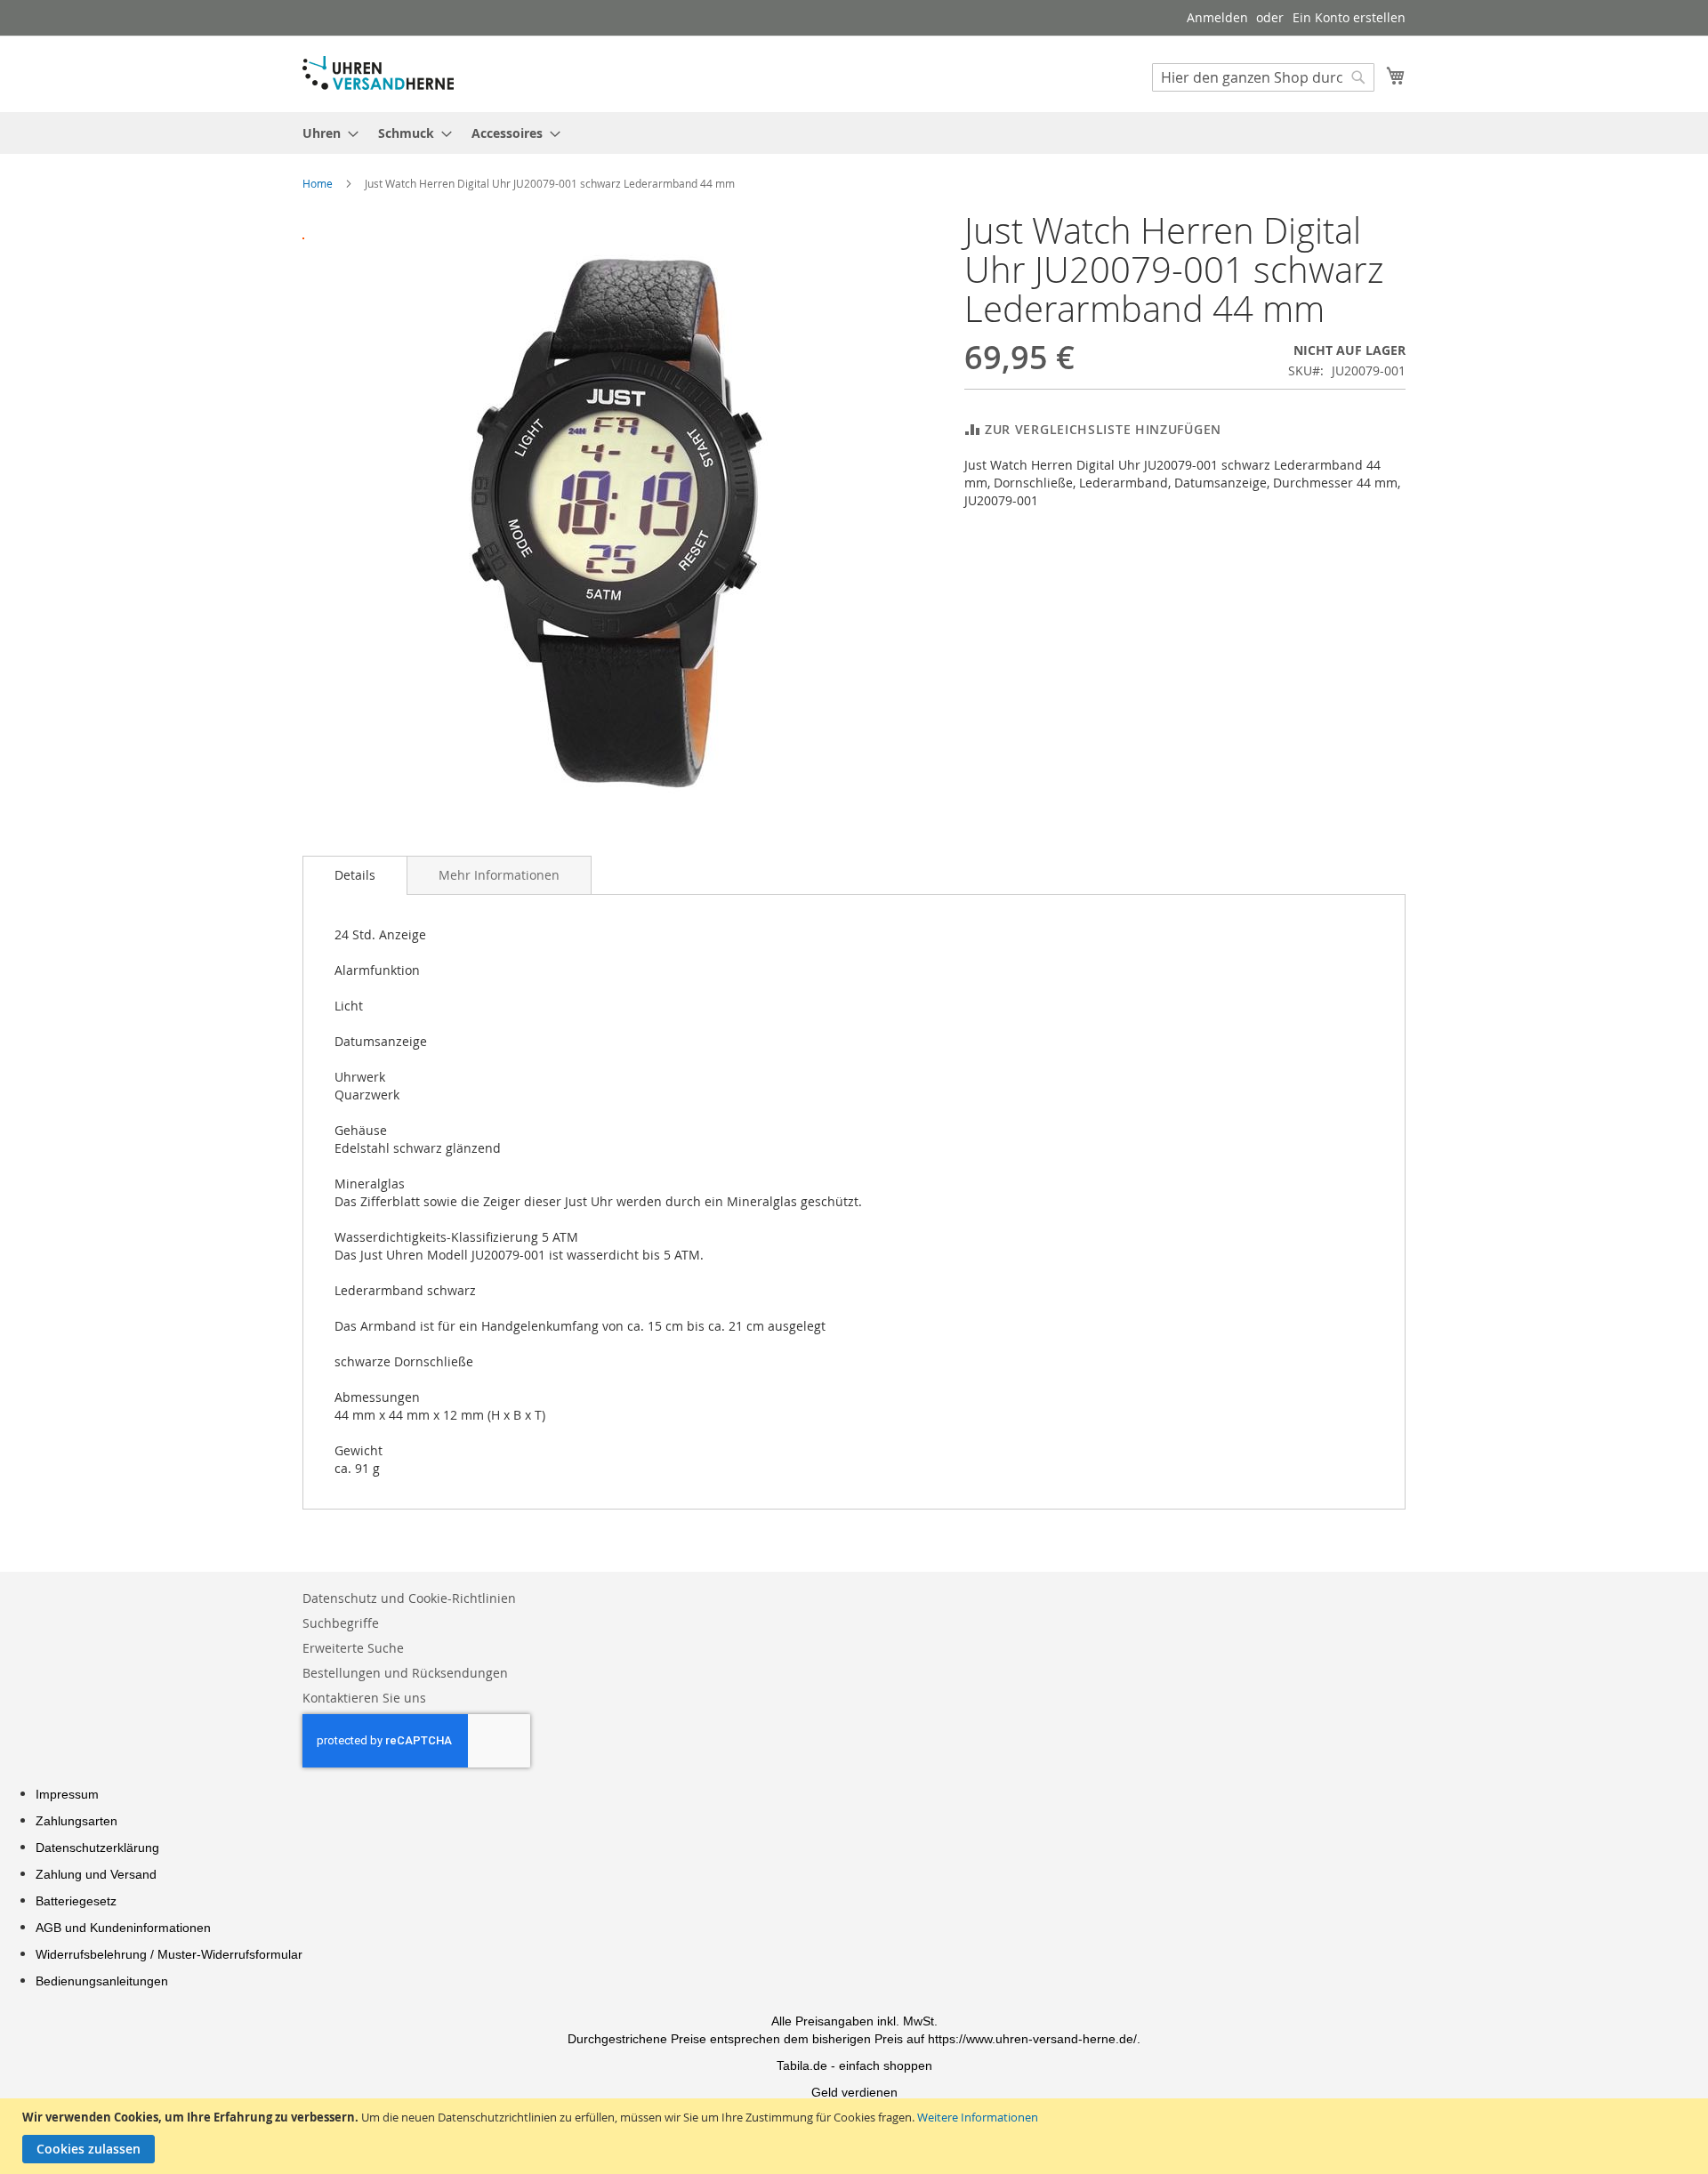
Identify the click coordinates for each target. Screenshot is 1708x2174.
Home (318, 183)
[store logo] (378, 73)
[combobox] (1263, 77)
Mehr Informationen (499, 875)
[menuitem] (325, 133)
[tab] (355, 875)
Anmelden (1217, 17)
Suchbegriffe (341, 1623)
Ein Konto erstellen (1349, 17)
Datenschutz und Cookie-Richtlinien (409, 1598)
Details (355, 875)
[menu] (854, 133)
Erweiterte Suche (353, 1648)
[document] (856, 2136)
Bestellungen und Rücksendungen (405, 1673)
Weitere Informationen (978, 2117)
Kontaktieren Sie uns (364, 1698)
